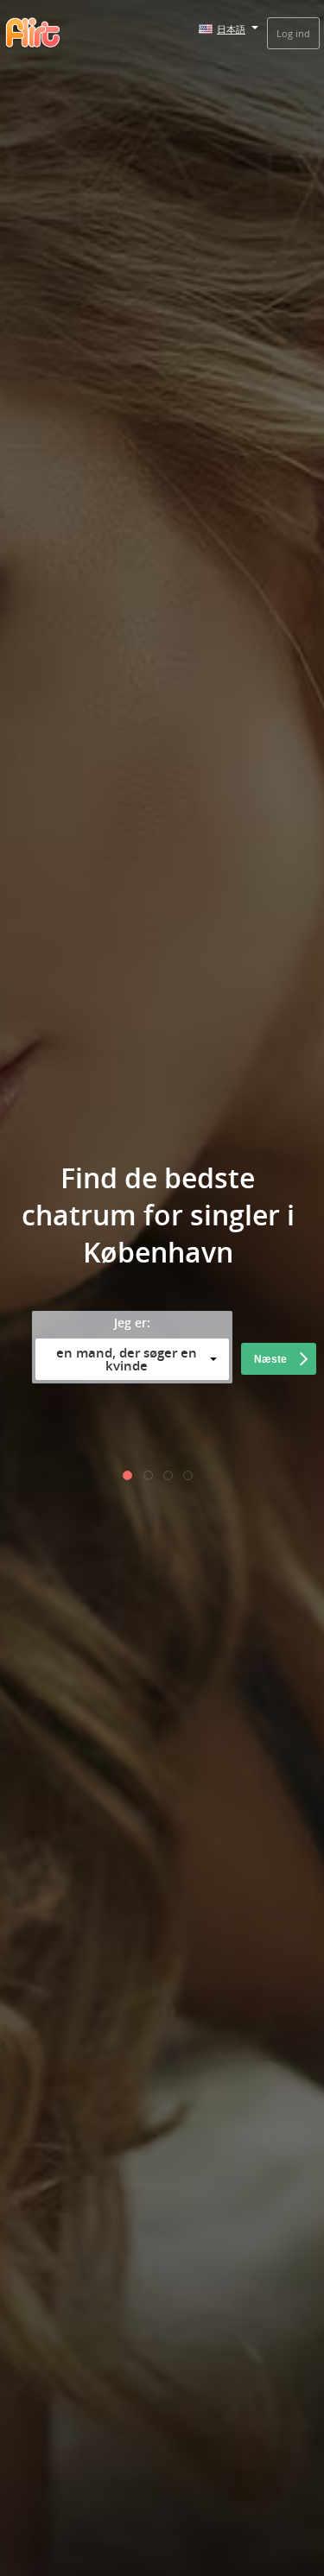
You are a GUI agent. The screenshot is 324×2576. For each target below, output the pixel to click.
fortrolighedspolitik (162, 1434)
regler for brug (158, 1453)
